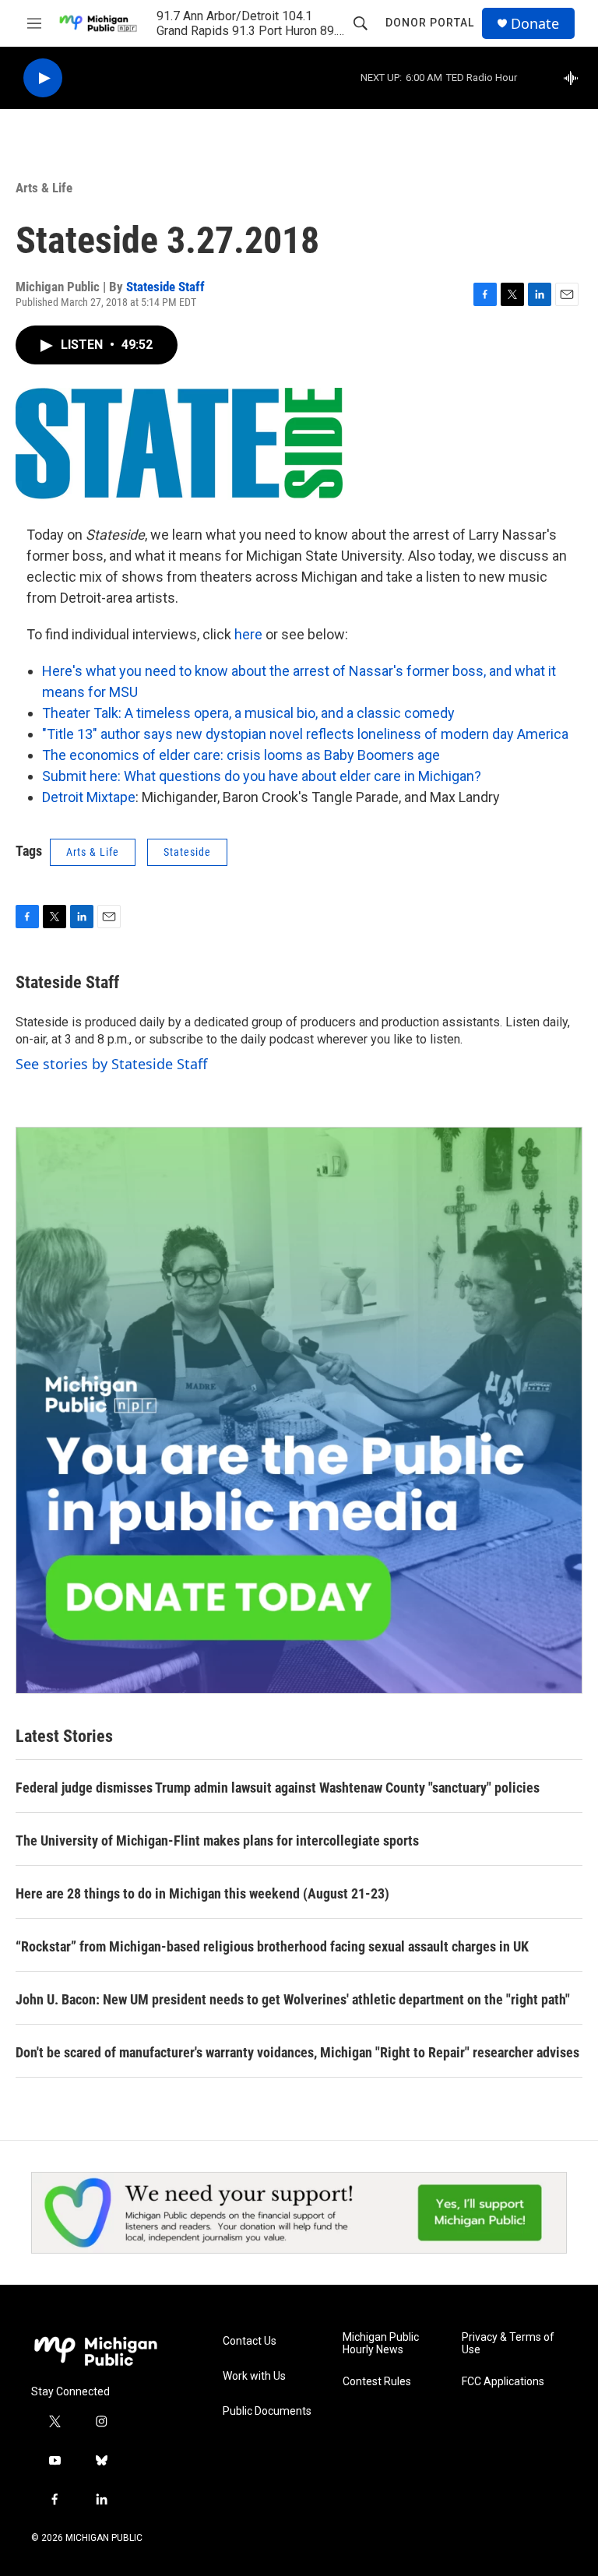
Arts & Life (44, 188)
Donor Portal (430, 23)
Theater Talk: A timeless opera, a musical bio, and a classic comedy (248, 713)
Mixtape (111, 797)
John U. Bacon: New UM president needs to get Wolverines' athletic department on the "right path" (293, 1999)
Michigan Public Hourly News (381, 2344)
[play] (43, 78)
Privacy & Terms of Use (508, 2344)
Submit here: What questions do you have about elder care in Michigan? (262, 776)
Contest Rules (377, 2382)
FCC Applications (503, 2382)
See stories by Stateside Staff (111, 1064)
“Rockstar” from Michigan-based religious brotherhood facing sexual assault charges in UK (272, 1946)
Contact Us (250, 2341)
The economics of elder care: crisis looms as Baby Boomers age (241, 755)
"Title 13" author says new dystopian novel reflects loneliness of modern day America (305, 734)
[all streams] (575, 78)
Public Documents (267, 2411)
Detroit (64, 797)
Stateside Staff (165, 287)
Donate (535, 24)
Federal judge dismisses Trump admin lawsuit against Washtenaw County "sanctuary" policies (278, 1788)
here (248, 634)
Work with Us (254, 2376)
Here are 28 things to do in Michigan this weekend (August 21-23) (202, 1893)
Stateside (187, 852)
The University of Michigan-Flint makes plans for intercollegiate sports (217, 1841)
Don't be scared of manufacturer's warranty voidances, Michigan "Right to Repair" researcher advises (297, 2052)
